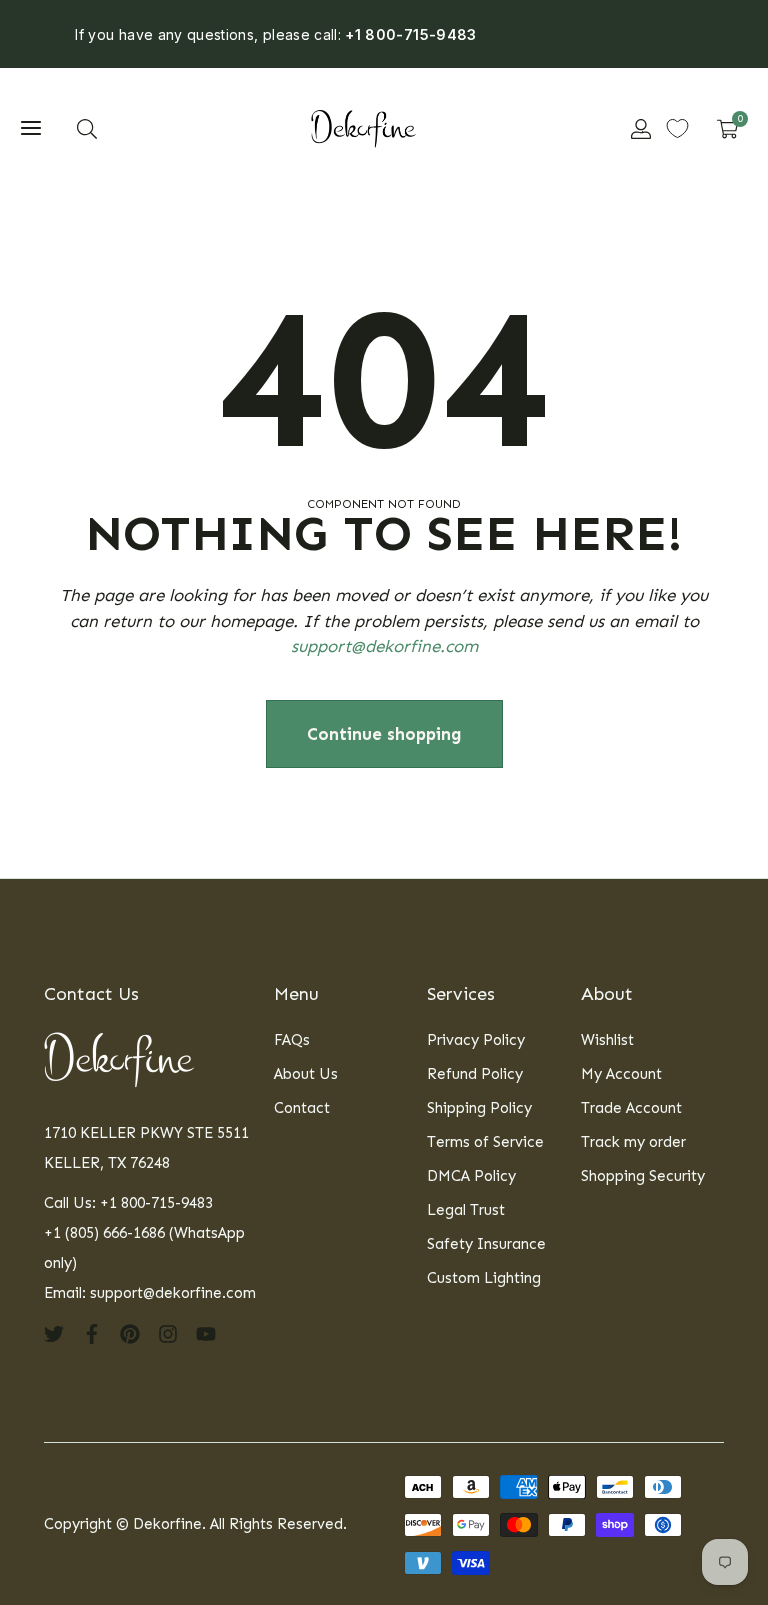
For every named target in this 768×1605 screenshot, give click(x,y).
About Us (306, 1074)
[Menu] (31, 129)
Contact (302, 1108)
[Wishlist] (677, 128)
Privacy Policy (476, 1040)
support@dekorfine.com (384, 646)
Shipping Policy (479, 1108)
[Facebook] (92, 1333)
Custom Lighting (484, 1278)
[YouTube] (206, 1333)
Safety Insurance (486, 1244)
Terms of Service (485, 1142)
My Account (621, 1074)
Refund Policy (475, 1074)
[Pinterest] (130, 1333)
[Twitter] (54, 1333)
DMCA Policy (471, 1176)
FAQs (292, 1040)
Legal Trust (466, 1210)
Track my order (633, 1142)
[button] (87, 129)
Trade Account (631, 1108)
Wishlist (607, 1040)
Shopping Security (643, 1176)
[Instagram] (168, 1333)
